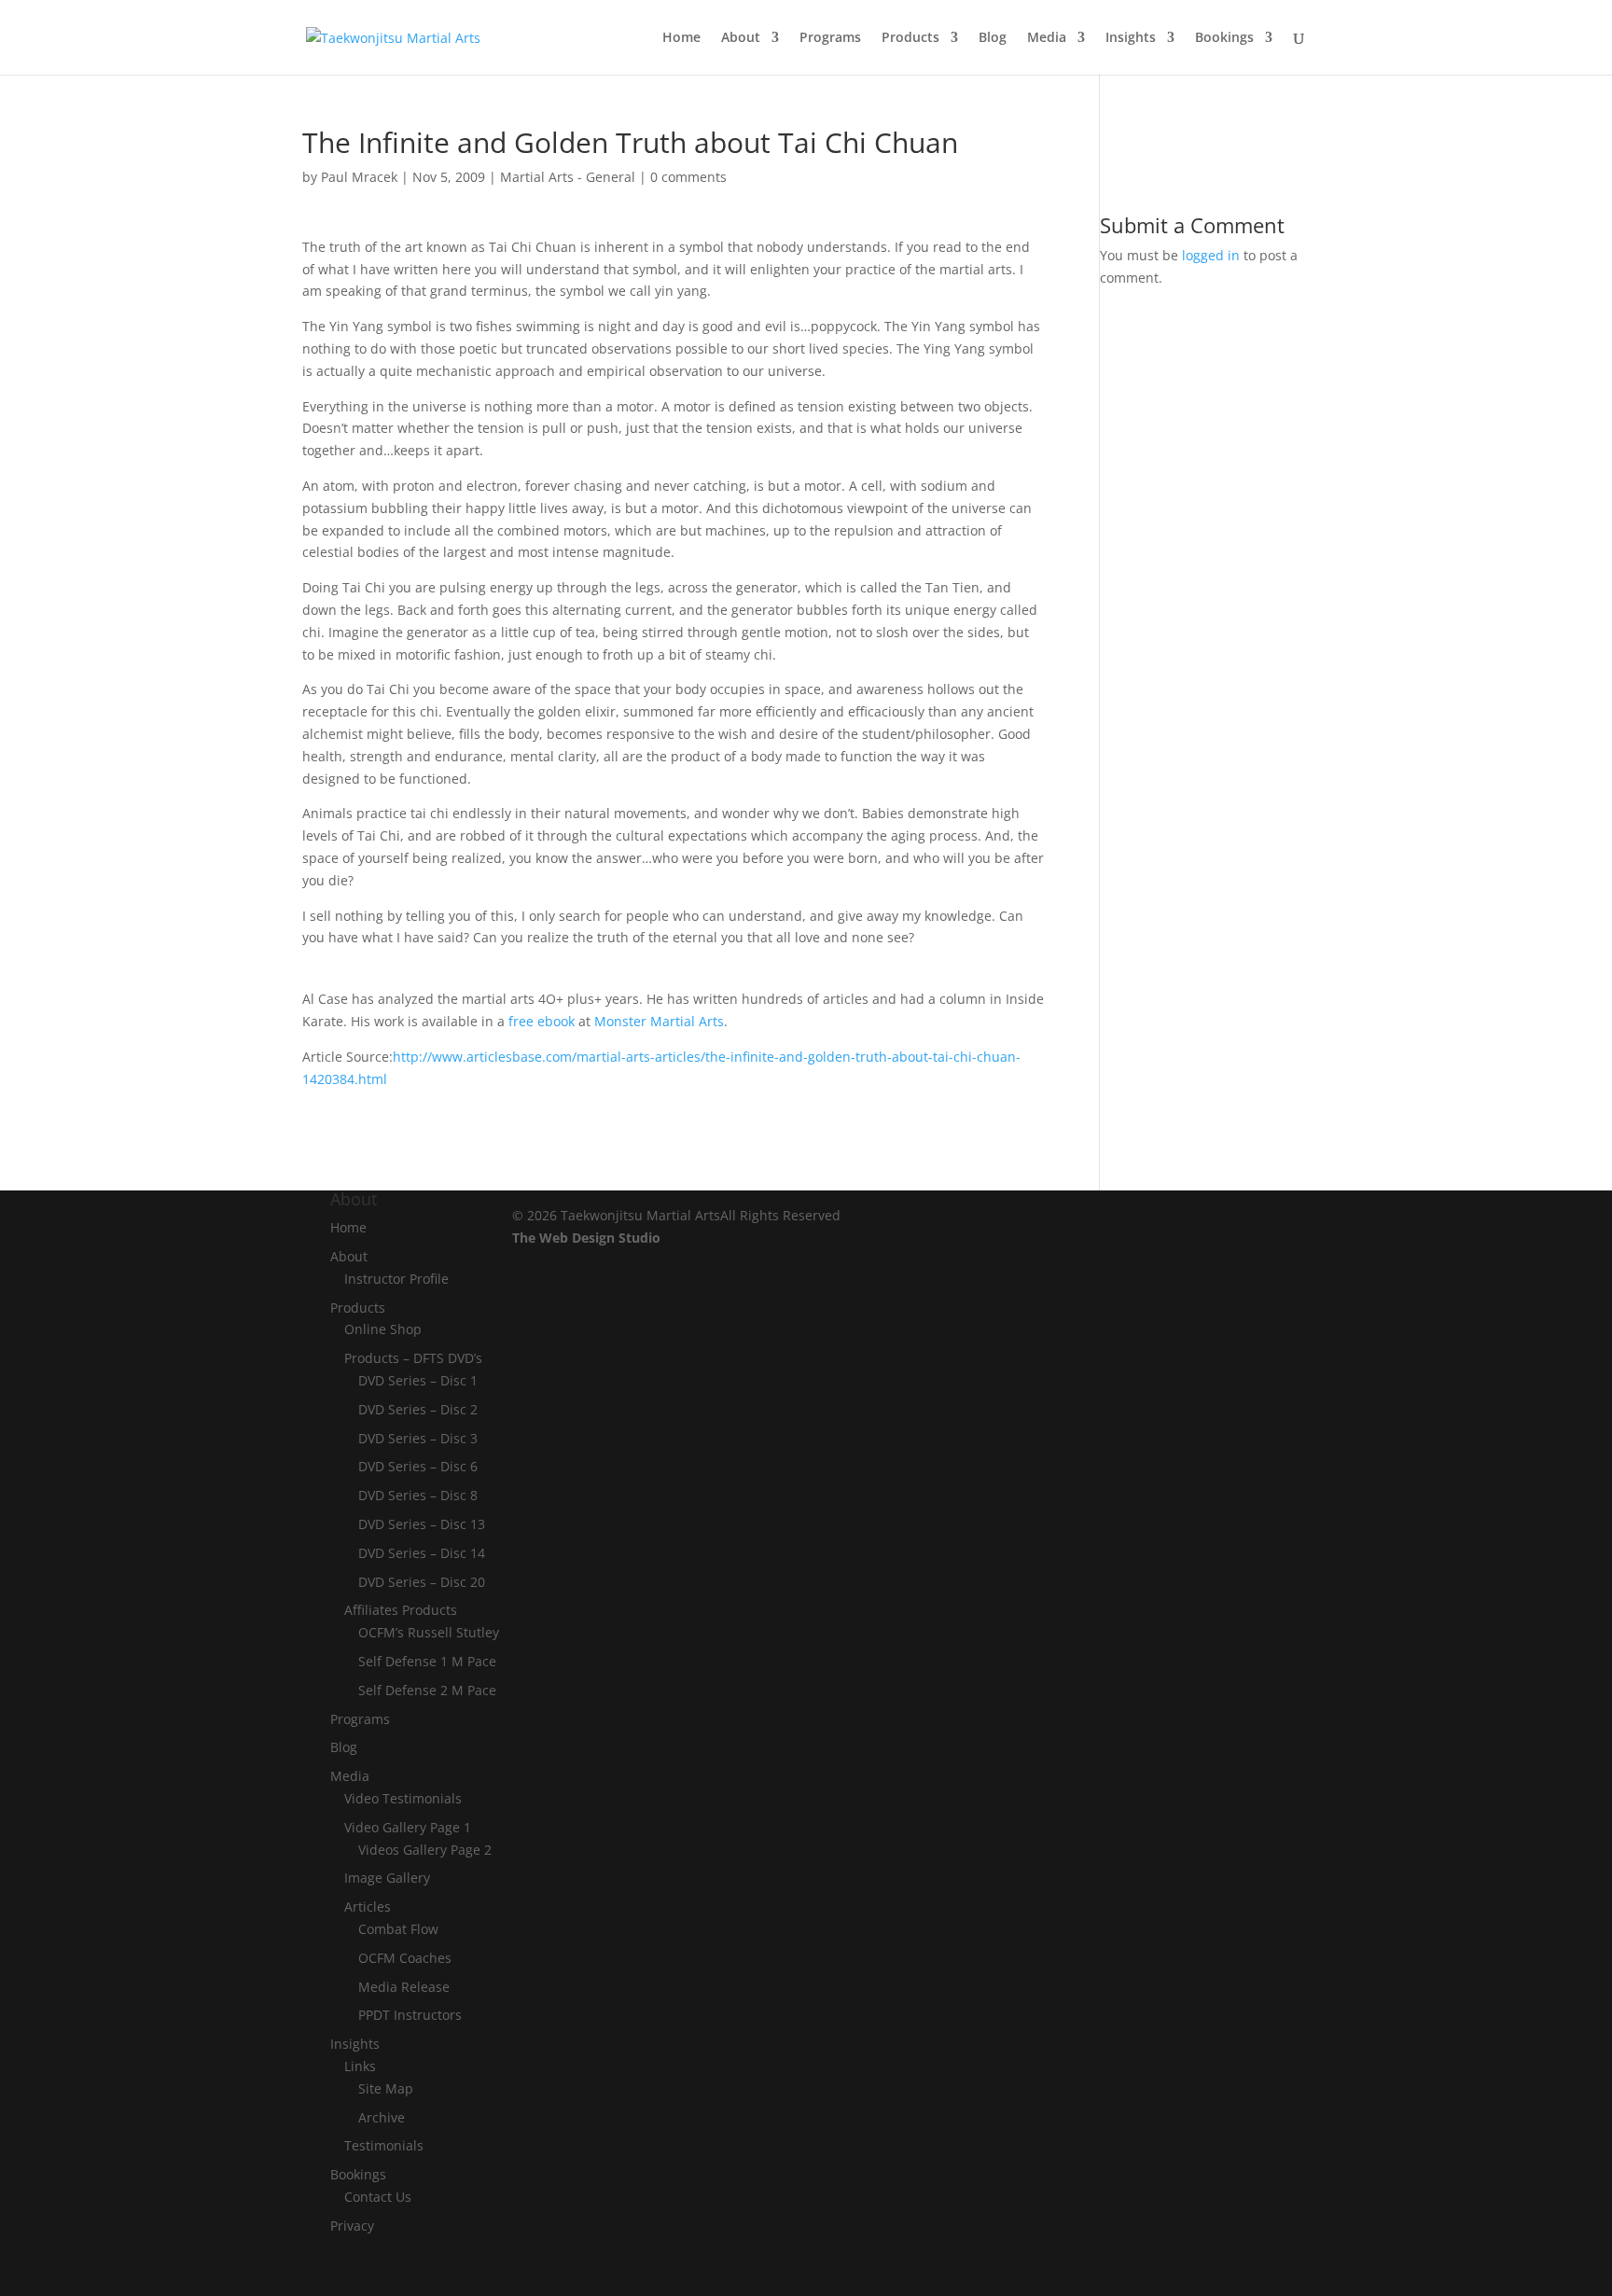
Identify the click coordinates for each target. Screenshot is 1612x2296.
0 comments (688, 177)
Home (681, 38)
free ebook (542, 1021)
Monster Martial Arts (659, 1021)
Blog (993, 38)
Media (1047, 38)
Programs (830, 38)
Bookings (1224, 38)
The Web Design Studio (586, 1238)
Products (910, 38)
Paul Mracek (359, 177)
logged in (1211, 255)
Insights (1131, 38)
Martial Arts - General (568, 177)
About (741, 38)
